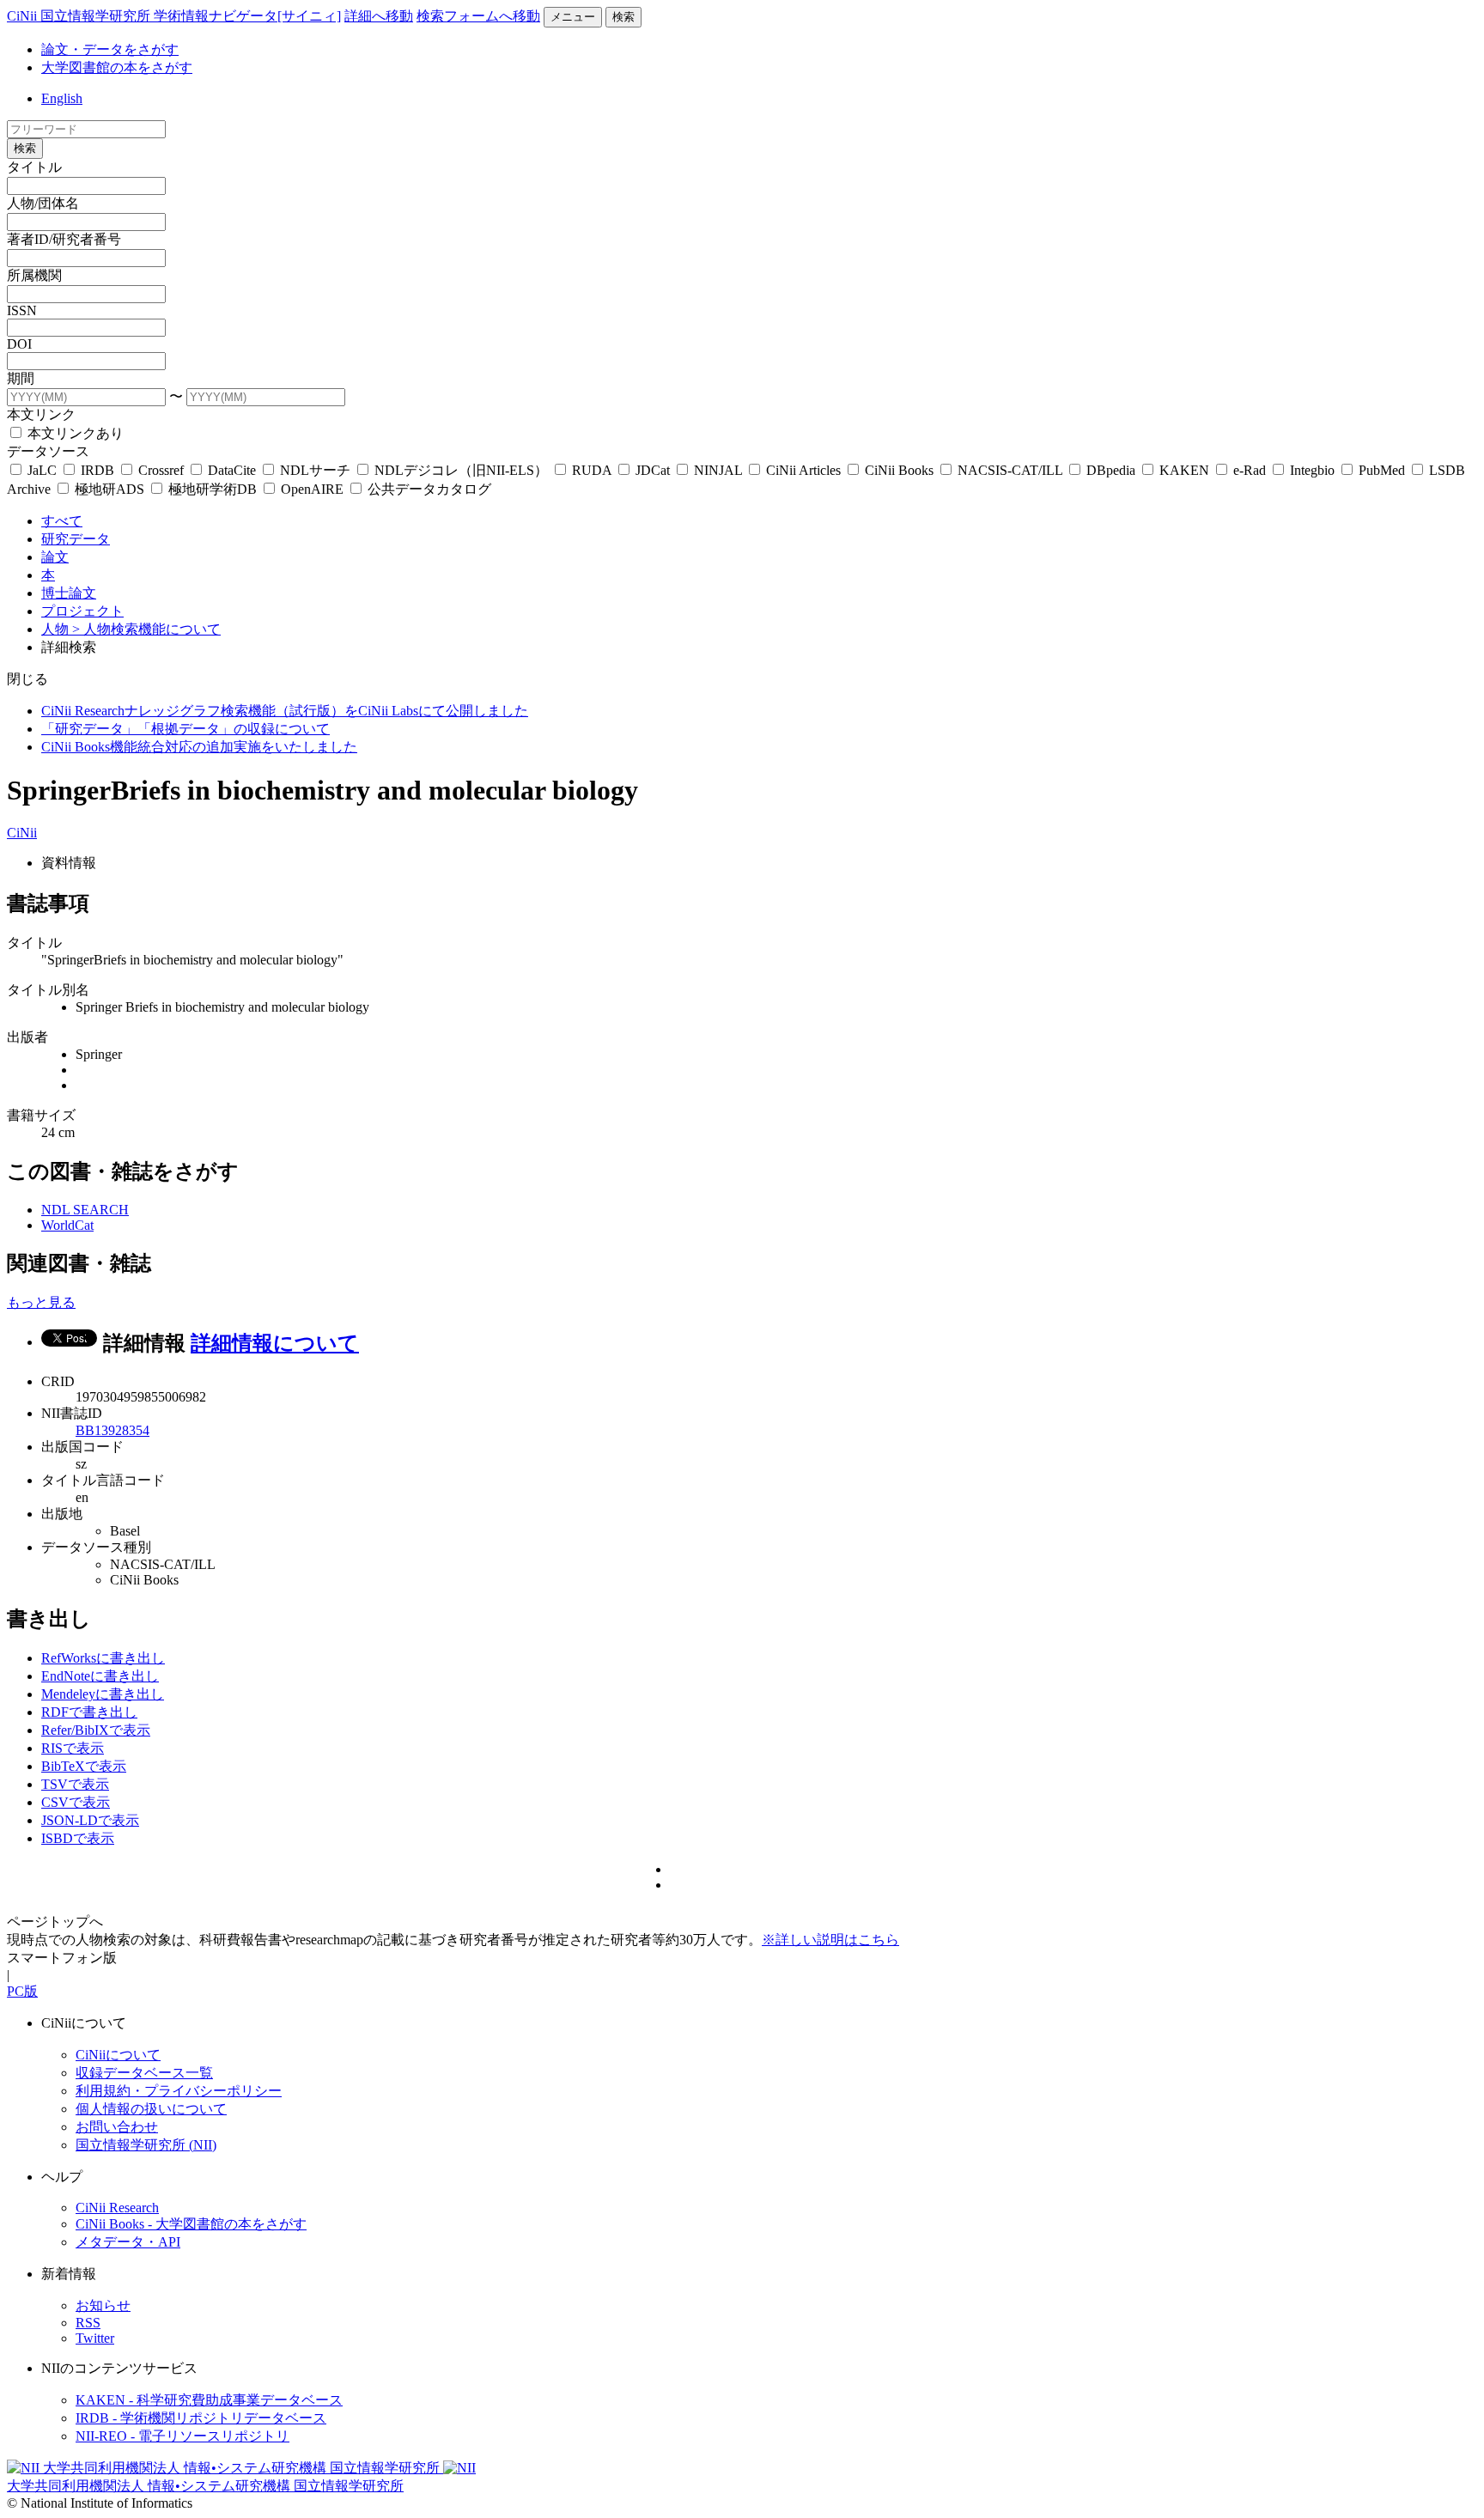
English (62, 98)
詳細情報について (275, 1343)
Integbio (1312, 470)
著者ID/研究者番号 (64, 239)
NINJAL (718, 470)
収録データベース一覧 (144, 2073)
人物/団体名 (43, 203)
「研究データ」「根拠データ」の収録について (185, 729)
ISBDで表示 (78, 1838)
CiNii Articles (803, 470)
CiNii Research (117, 2208)
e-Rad (1250, 470)
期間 (21, 378)
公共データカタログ (428, 489)
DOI (19, 344)
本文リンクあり (74, 433)
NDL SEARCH (85, 1210)
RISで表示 (73, 1748)
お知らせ (103, 2305)
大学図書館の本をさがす (117, 67)
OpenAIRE (312, 489)
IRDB (97, 470)
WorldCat (67, 1225)
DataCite (232, 470)
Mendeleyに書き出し (103, 1694)
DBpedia (1111, 470)
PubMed (1382, 470)
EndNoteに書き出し (100, 1676)
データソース (48, 451)
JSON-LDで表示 (90, 1820)
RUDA (592, 470)
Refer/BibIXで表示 (96, 1730)
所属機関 (34, 275)
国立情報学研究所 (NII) (146, 2145)
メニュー (573, 17)
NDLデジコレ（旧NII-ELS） (461, 470)
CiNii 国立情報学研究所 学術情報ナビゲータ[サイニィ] (174, 16)
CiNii (22, 833)
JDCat (653, 470)
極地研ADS (109, 489)
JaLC (42, 470)
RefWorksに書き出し (103, 1658)
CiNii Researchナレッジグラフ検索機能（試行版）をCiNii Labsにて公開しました (285, 711)
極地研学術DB (213, 489)
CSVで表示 (76, 1802)
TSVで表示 (75, 1784)
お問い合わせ (117, 2127)
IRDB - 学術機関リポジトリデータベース (201, 2418)
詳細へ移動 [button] (379, 16)
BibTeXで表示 (84, 1766)
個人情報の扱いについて (151, 2109)
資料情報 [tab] (69, 863)
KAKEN (1184, 470)
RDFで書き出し (89, 1712)
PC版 (22, 1991)
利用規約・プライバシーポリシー (179, 2091)
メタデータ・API (128, 2242)
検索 (623, 17)
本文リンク (41, 414)
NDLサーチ (315, 470)
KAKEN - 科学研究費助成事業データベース (209, 2400)
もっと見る (41, 1302)
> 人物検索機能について (146, 629)
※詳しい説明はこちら (830, 1940)
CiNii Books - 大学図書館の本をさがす (191, 2224)
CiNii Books (899, 470)
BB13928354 (113, 1430)
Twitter (95, 2338)
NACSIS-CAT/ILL (1010, 470)
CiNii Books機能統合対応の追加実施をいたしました (199, 747)
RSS (88, 2323)
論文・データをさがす (110, 49)
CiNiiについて (118, 2055)
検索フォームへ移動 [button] (478, 16)
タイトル (34, 167)
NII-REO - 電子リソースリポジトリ (182, 2436)
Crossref (161, 470)
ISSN (22, 310)
